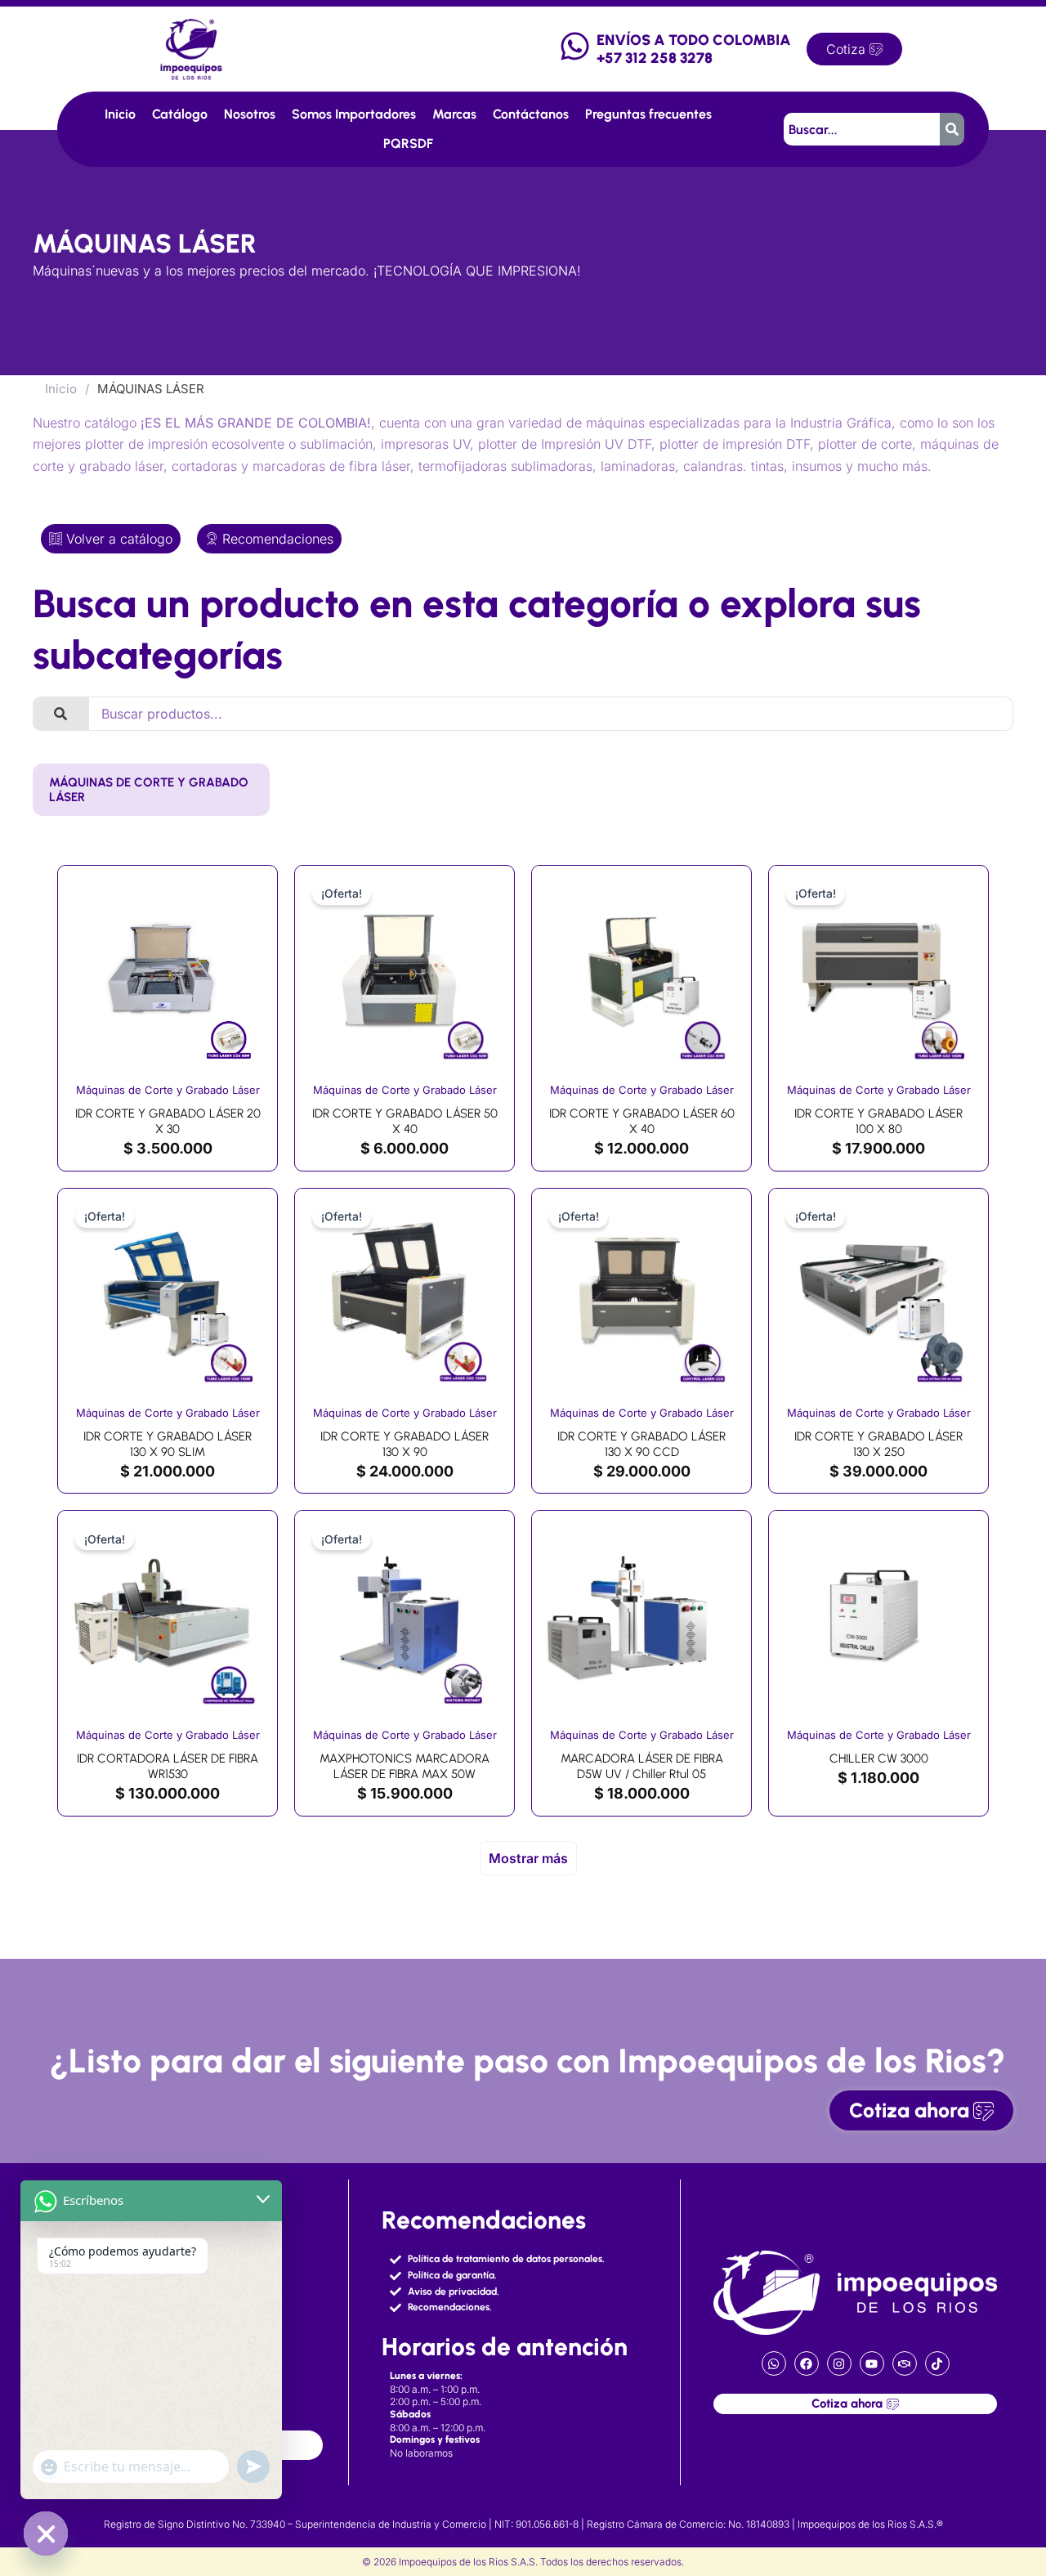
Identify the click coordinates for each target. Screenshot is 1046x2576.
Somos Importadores (354, 114)
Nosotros (250, 114)
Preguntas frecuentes (648, 114)
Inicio (120, 114)
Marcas (454, 114)
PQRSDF (408, 143)
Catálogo (180, 114)
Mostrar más (528, 1858)
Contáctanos (531, 114)
